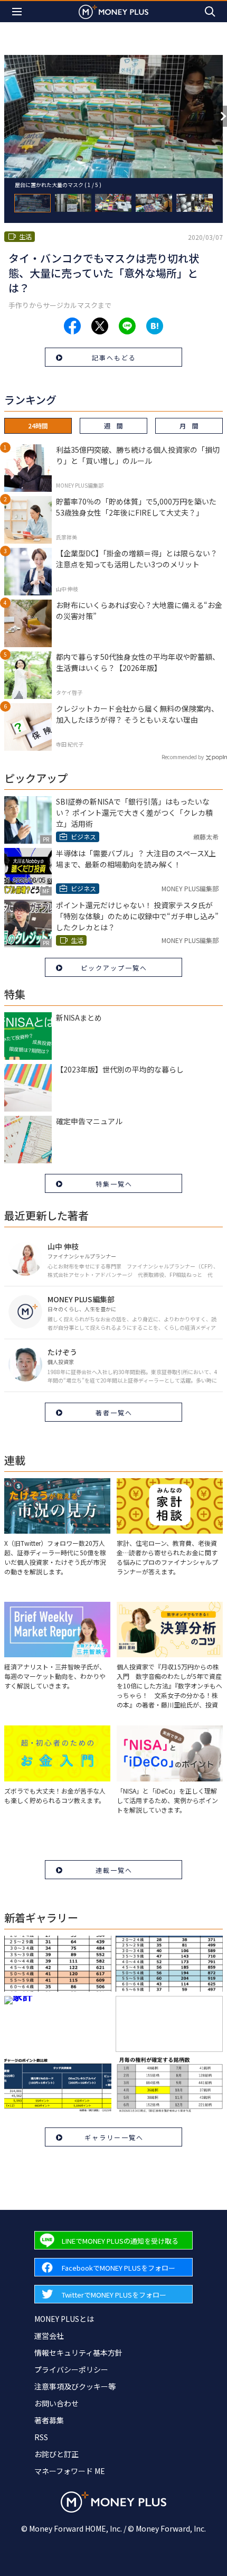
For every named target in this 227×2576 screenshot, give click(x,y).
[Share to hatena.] (155, 326)
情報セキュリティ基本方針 (78, 2353)
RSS (41, 2437)
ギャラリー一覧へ (114, 2137)
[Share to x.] (100, 326)
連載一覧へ (114, 1870)
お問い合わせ (56, 2403)
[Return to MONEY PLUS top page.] (113, 11)
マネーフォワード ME (70, 2471)
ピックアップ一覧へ (114, 968)
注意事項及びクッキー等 (75, 2386)
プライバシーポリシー (71, 2369)
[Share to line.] (127, 326)
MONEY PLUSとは (64, 2319)
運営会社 (49, 2336)
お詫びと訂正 (56, 2454)
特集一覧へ (114, 1184)
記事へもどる (114, 357)
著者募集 (49, 2420)
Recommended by (183, 757)
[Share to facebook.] (72, 326)
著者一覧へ (114, 1412)
